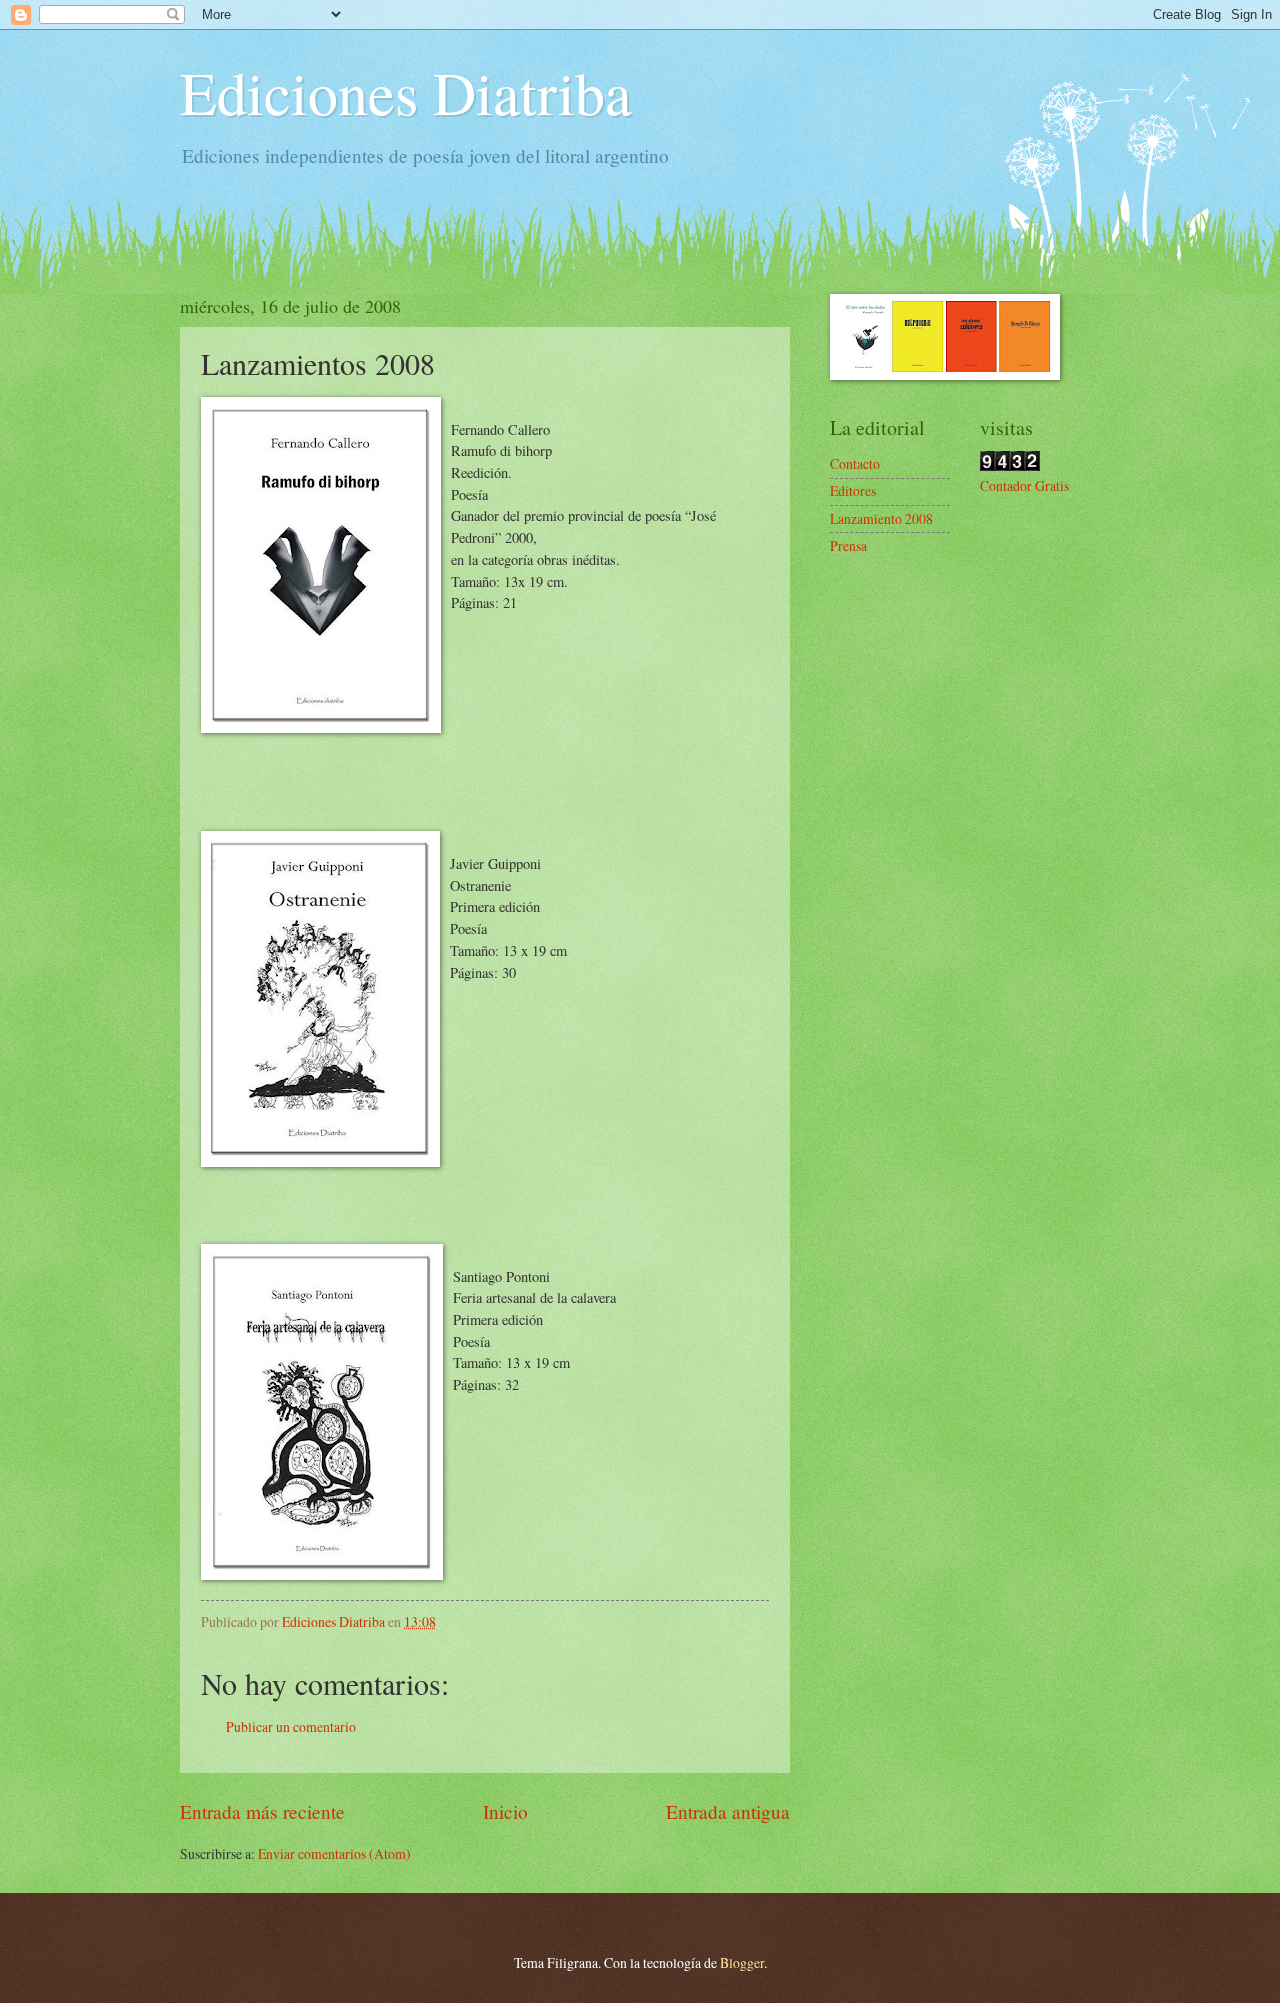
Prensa (848, 545)
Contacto (855, 463)
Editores (853, 490)
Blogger (742, 1962)
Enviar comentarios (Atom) (334, 1853)
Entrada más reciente (262, 1811)
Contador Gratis (1024, 485)
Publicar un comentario (291, 1726)
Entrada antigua (728, 1811)
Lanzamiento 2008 (881, 518)
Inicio (505, 1811)
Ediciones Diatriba (406, 92)
